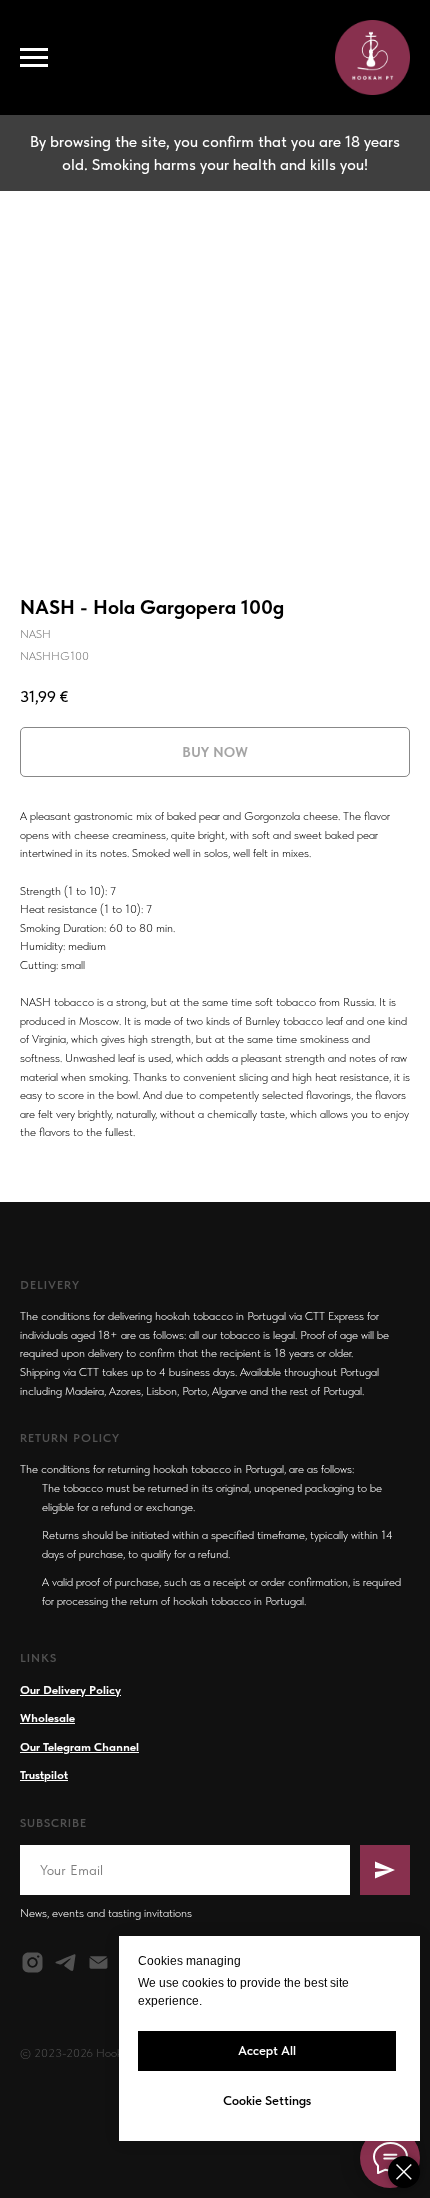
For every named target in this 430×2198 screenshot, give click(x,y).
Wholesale (47, 1718)
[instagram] (32, 1962)
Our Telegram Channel (79, 1747)
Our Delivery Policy (70, 1690)
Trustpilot (44, 1775)
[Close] (404, 2172)
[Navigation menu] (34, 58)
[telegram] (65, 1962)
